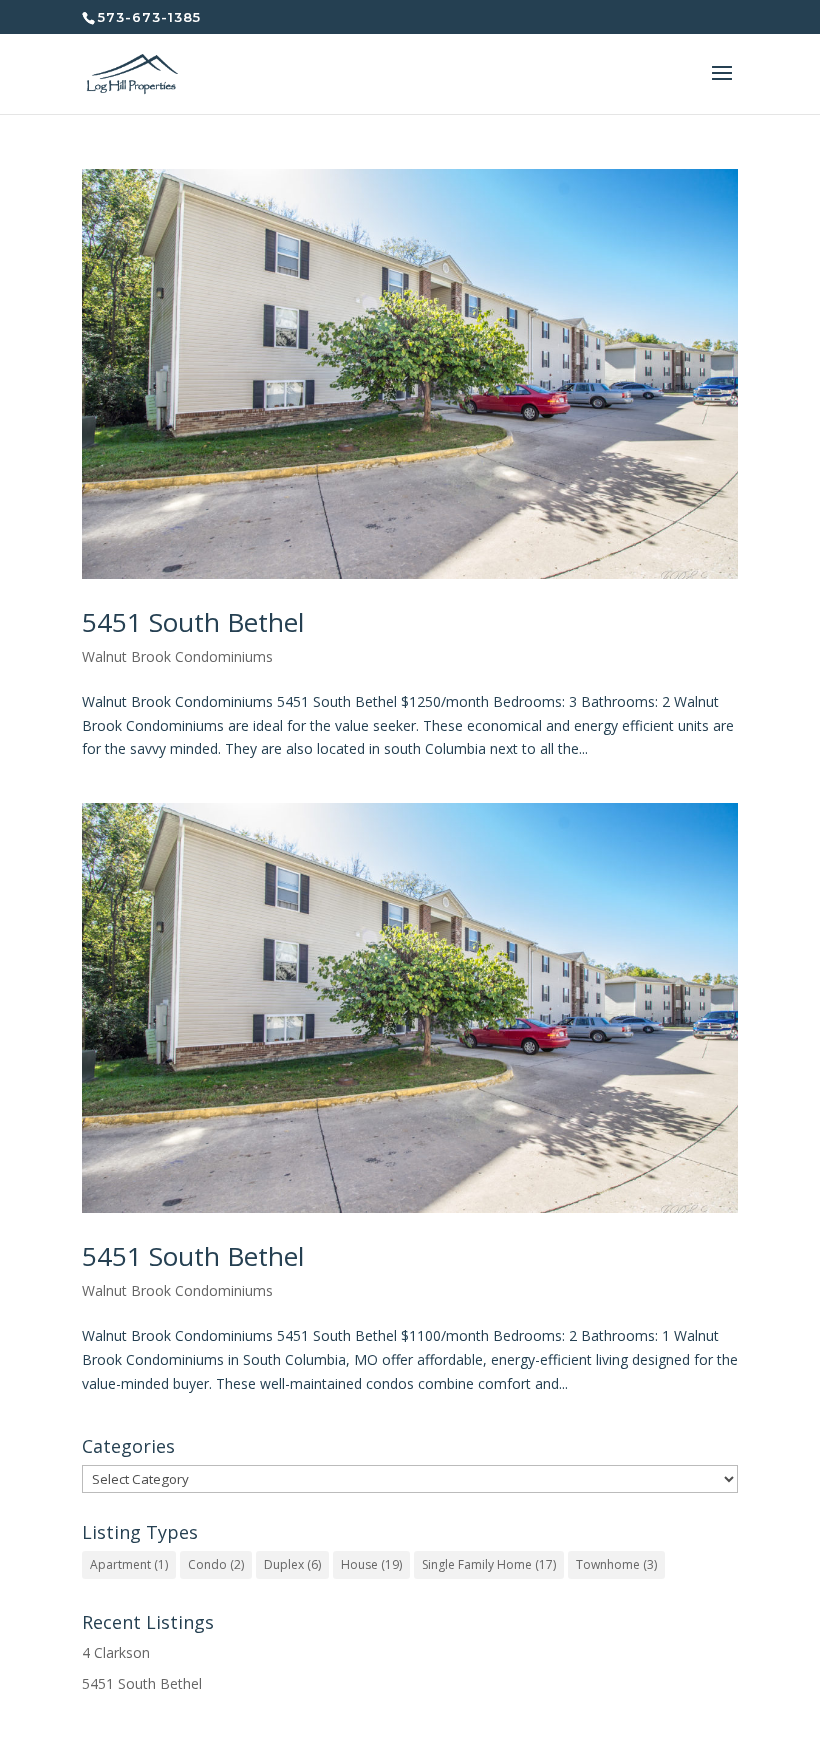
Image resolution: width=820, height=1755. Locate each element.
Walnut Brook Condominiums (177, 656)
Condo (216, 1564)
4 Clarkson (116, 1652)
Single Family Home (489, 1564)
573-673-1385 (149, 17)
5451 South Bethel (193, 622)
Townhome (616, 1564)
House (371, 1564)
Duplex (292, 1564)
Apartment (129, 1564)
